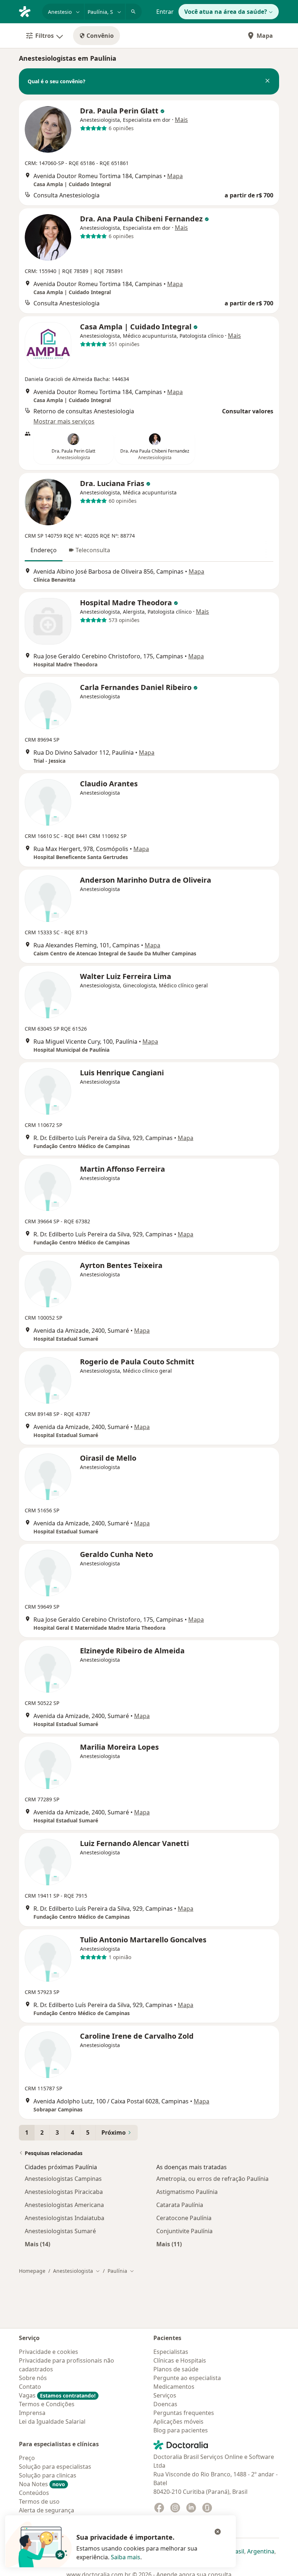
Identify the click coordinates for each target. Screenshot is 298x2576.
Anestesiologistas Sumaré (60, 2231)
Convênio (100, 36)
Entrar (165, 12)
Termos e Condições (47, 2404)
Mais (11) (169, 2244)
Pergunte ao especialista (187, 2378)
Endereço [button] (44, 550)
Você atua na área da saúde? (226, 12)
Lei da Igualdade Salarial (52, 2421)
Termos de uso (39, 2501)
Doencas (165, 2404)
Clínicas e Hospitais (180, 2360)
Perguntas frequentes (184, 2413)
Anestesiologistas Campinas (63, 2179)
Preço (27, 2458)
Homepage (32, 2271)
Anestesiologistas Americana (64, 2205)
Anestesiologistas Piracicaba (64, 2192)
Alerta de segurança (47, 2510)
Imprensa (32, 2413)
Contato (30, 2387)
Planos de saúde (176, 2369)
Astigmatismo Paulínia (187, 2192)
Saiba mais (126, 2557)
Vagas (57, 2395)
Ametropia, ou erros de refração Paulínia (212, 2179)
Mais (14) (37, 2244)
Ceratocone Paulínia (184, 2218)
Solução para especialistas (55, 2467)
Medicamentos (174, 2387)
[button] (267, 81)
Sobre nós (33, 2378)
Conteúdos (34, 2493)
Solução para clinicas (48, 2475)
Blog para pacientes (181, 2430)
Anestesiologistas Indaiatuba (65, 2218)
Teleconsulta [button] (93, 550)
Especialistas (171, 2352)
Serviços (165, 2395)
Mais (181, 120)
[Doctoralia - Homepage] (28, 11)
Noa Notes (42, 2484)
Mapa (265, 36)
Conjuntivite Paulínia (184, 2231)
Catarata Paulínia (180, 2205)
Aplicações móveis (178, 2421)
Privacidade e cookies (49, 2352)
